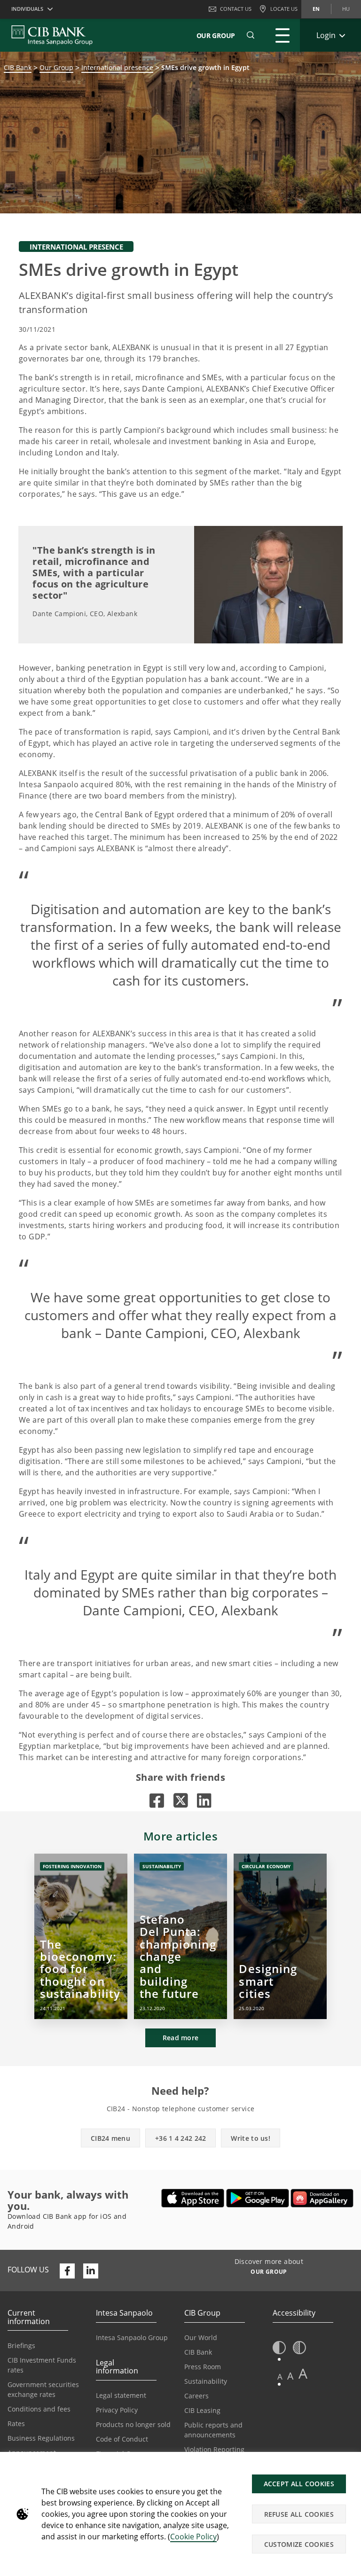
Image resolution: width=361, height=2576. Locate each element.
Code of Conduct (122, 2439)
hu (346, 9)
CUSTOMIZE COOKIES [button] (299, 2544)
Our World (201, 2337)
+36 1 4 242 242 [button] (181, 2138)
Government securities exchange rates (43, 2389)
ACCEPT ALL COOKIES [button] (299, 2484)
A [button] (280, 2376)
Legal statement (121, 2395)
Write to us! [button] (251, 2138)
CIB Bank (18, 67)
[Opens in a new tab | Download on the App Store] (193, 2198)
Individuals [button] (27, 9)
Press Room (203, 2367)
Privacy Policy (117, 2410)
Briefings (21, 2345)
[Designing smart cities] (280, 1936)
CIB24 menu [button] (110, 2138)
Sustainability (206, 2381)
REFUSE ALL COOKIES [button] (299, 2514)
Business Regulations (41, 2438)
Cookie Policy (193, 2537)
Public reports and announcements (213, 2430)
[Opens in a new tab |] (157, 1800)
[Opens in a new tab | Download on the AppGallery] (322, 2198)
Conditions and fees (39, 2409)
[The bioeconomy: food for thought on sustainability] (81, 1936)
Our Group (216, 35)
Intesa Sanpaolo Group (132, 2337)
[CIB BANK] (52, 35)
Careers (196, 2396)
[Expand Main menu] (283, 35)
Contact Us (236, 9)
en (316, 9)
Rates (16, 2423)
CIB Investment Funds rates (42, 2365)
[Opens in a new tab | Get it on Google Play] (258, 2198)
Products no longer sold (133, 2424)
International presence (117, 67)
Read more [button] (181, 2038)
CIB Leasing (202, 2410)
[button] (251, 35)
